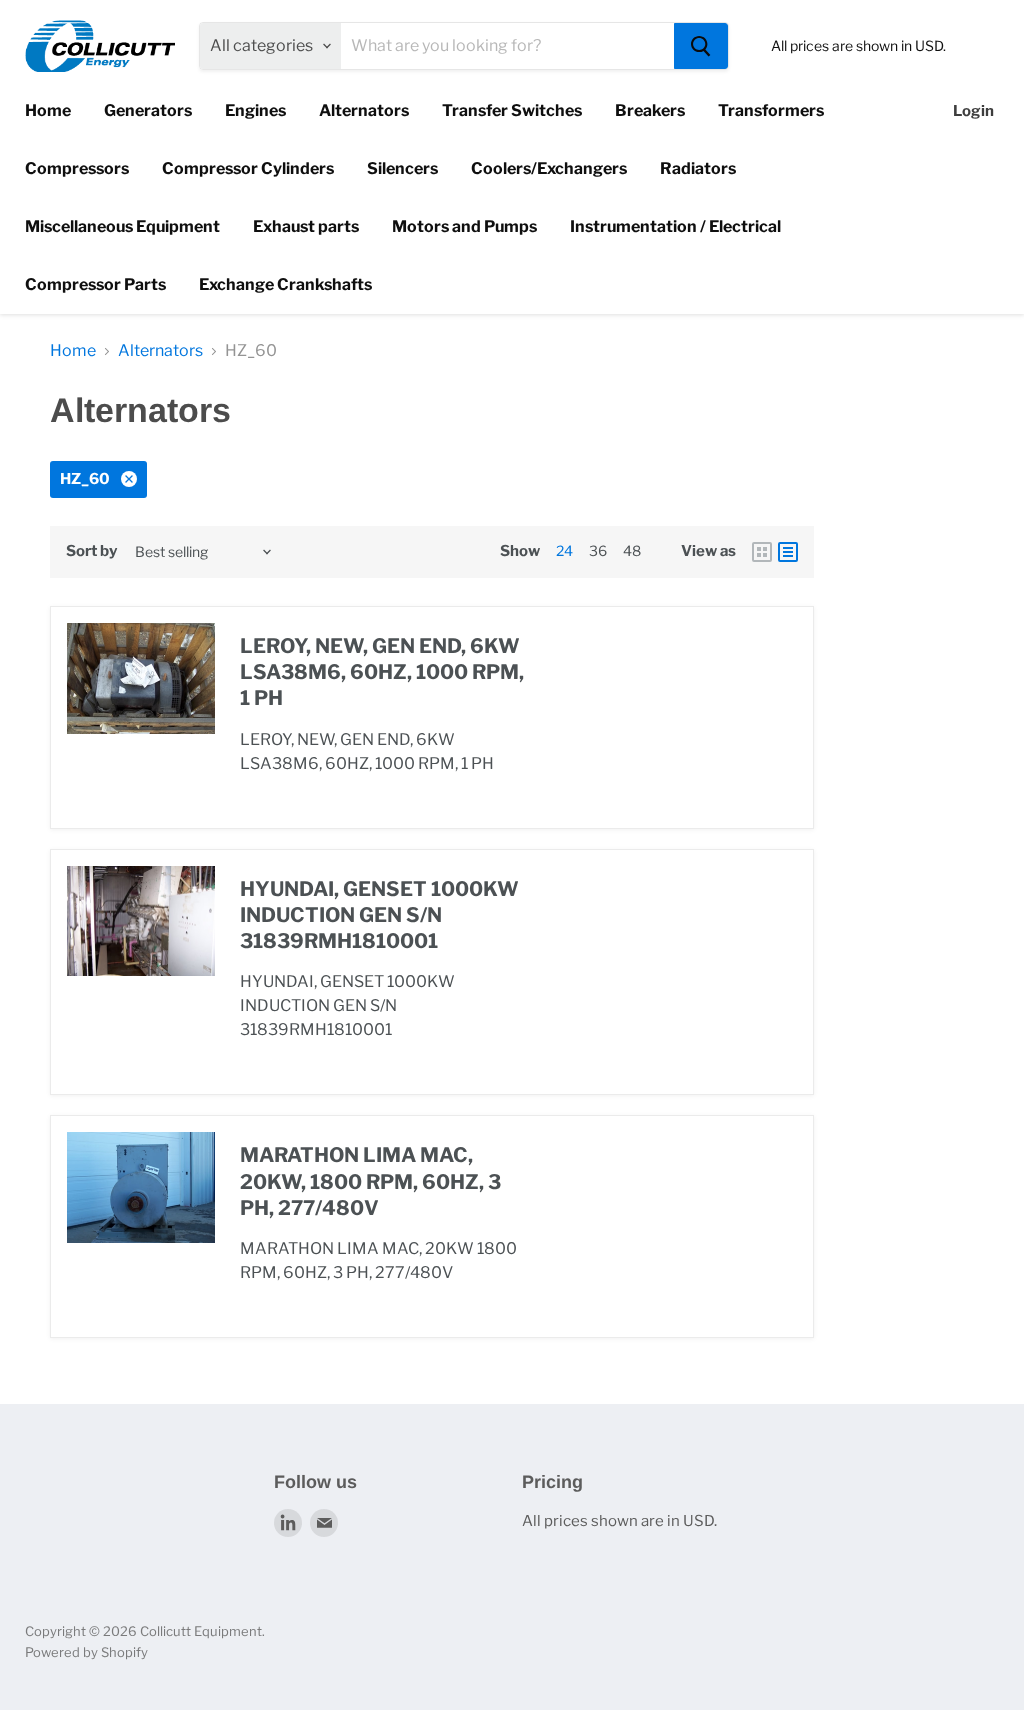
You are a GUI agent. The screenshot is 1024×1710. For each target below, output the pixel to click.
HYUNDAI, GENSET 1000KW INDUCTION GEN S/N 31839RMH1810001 (379, 915)
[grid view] (762, 552)
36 (598, 550)
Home (48, 110)
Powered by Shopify (86, 1652)
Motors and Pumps (464, 226)
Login (973, 111)
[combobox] (507, 46)
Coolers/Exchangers (549, 168)
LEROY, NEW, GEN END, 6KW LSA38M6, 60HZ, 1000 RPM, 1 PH (382, 672)
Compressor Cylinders (248, 168)
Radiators (698, 168)
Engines (255, 110)
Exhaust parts (306, 226)
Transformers (771, 110)
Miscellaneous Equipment (122, 226)
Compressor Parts (95, 284)
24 (564, 550)
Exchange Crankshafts (285, 284)
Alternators (364, 110)
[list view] (788, 552)
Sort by (91, 551)
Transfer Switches (512, 110)
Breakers (650, 110)
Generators (148, 110)
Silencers (402, 168)
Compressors (77, 168)
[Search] (701, 46)
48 (632, 550)
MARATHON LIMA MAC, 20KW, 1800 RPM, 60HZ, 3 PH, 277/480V (370, 1181)
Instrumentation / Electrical (675, 226)
